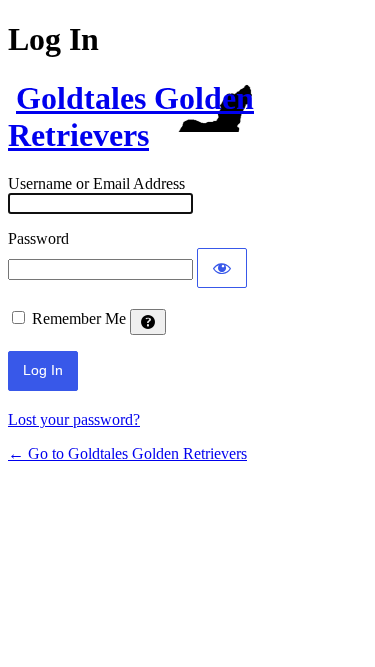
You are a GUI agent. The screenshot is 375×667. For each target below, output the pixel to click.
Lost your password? (74, 419)
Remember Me (79, 318)
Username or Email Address (96, 183)
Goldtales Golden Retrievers (131, 116)
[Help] (148, 322)
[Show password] (222, 268)
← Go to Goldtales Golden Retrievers (127, 453)
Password (38, 238)
